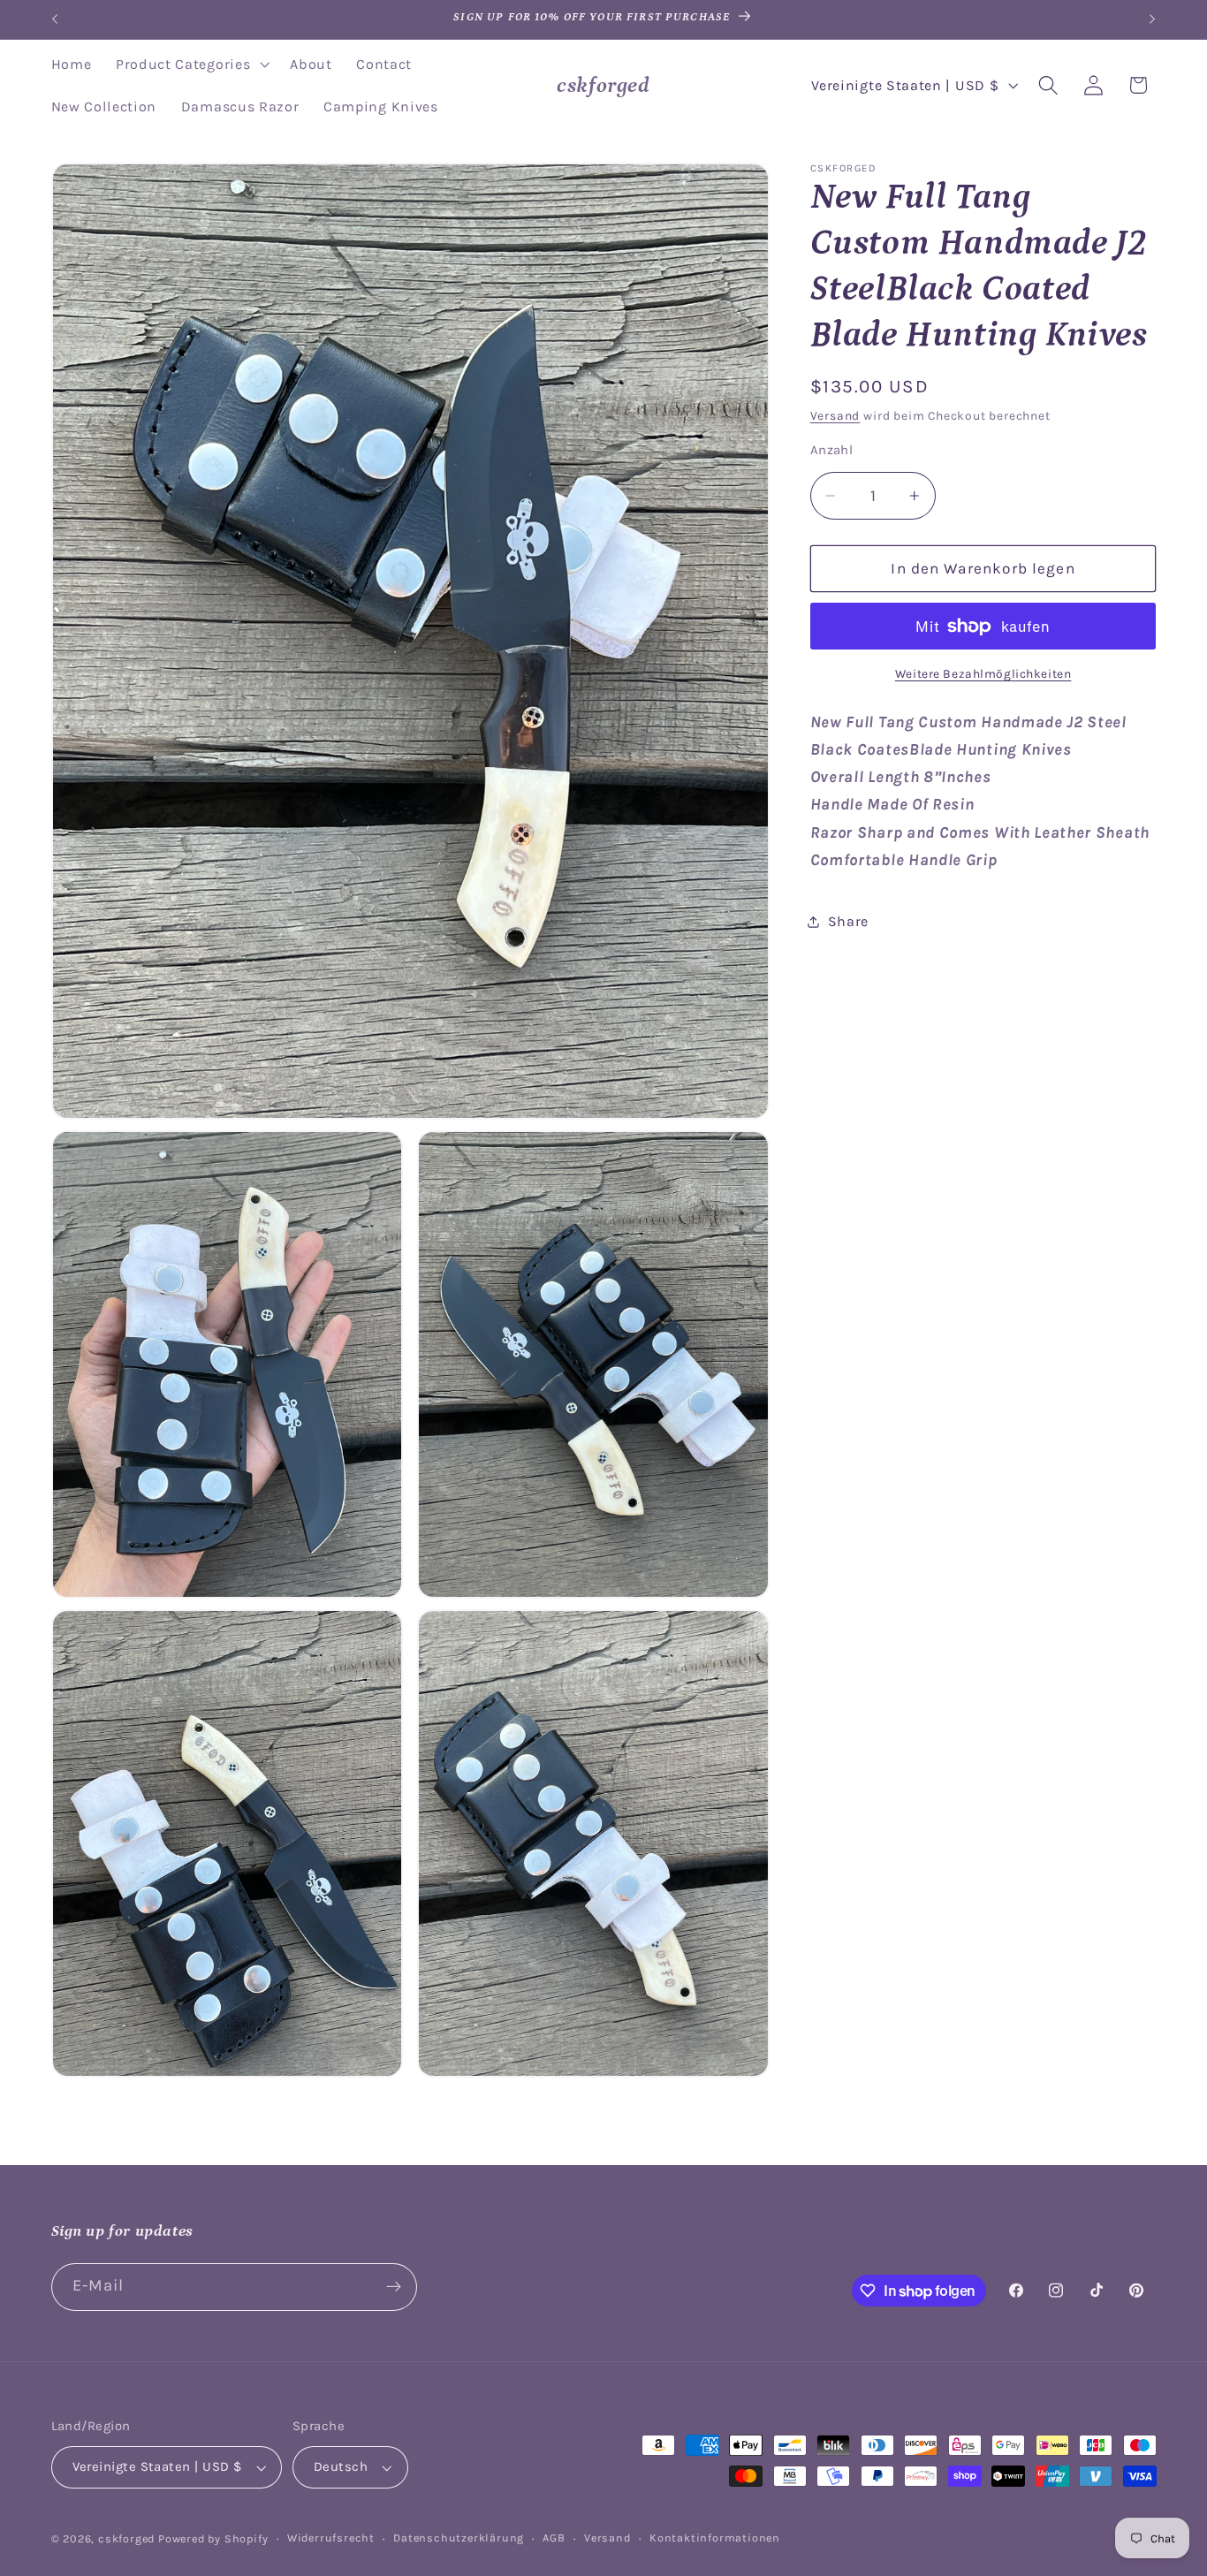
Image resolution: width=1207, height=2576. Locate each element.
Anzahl (832, 450)
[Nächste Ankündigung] (1152, 19)
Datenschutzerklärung (459, 2538)
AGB (554, 2538)
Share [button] (848, 922)
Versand (835, 416)
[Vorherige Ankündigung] (55, 19)
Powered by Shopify (213, 2538)
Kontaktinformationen (715, 2538)
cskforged (126, 2538)
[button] (190, 65)
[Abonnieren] (394, 2287)
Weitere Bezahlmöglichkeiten (983, 674)
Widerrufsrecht (331, 2538)
